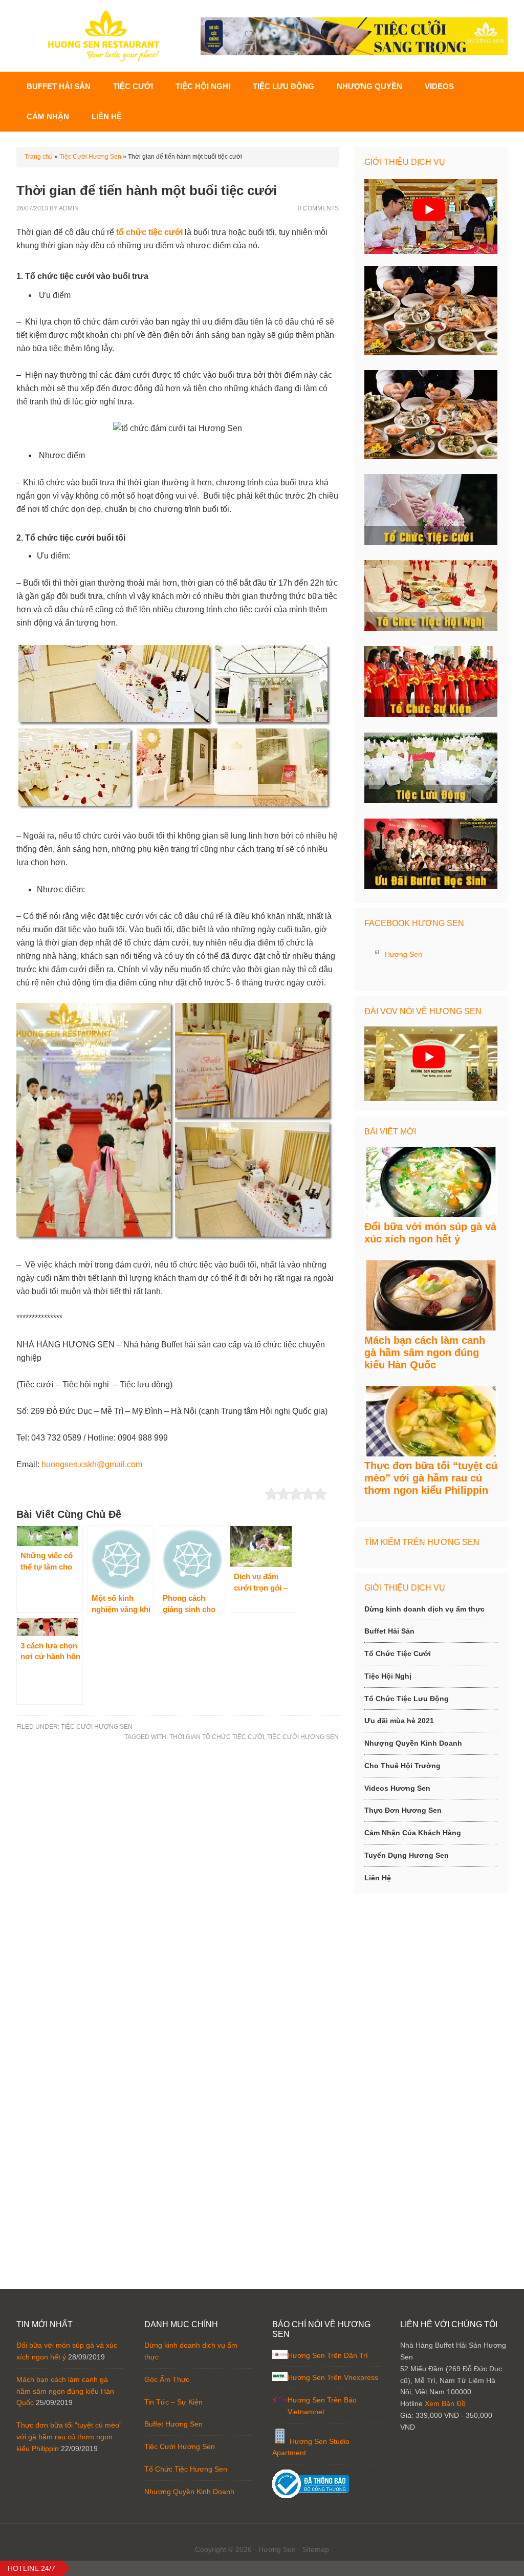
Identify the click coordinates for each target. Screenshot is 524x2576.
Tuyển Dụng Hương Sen (407, 1855)
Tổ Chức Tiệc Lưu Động (407, 1699)
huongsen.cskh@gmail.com (92, 1464)
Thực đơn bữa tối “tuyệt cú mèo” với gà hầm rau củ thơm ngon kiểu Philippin (431, 1478)
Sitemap (316, 2549)
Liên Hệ (378, 1878)
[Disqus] (178, 1891)
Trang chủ (39, 157)
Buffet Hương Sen (173, 2424)
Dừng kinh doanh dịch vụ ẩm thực (424, 1609)
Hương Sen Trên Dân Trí (328, 2355)
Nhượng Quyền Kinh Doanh (413, 1743)
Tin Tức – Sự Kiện (173, 2402)
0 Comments (318, 208)
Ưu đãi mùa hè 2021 (399, 1721)
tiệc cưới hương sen (303, 1737)
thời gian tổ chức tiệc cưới (217, 1737)
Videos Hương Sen (397, 1788)
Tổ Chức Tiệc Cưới (398, 1654)
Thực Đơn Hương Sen (403, 1810)
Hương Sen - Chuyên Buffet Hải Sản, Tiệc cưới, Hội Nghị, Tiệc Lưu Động (103, 36)
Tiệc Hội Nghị (388, 1676)
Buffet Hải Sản (389, 1631)
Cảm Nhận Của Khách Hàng (413, 1833)
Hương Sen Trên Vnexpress (333, 2377)
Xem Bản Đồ (445, 2403)
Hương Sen (403, 954)
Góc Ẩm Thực (167, 2379)
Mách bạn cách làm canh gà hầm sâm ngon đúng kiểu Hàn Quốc (425, 1353)
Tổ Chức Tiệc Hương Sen (186, 2469)
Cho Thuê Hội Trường (402, 1766)
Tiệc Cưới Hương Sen (90, 157)
